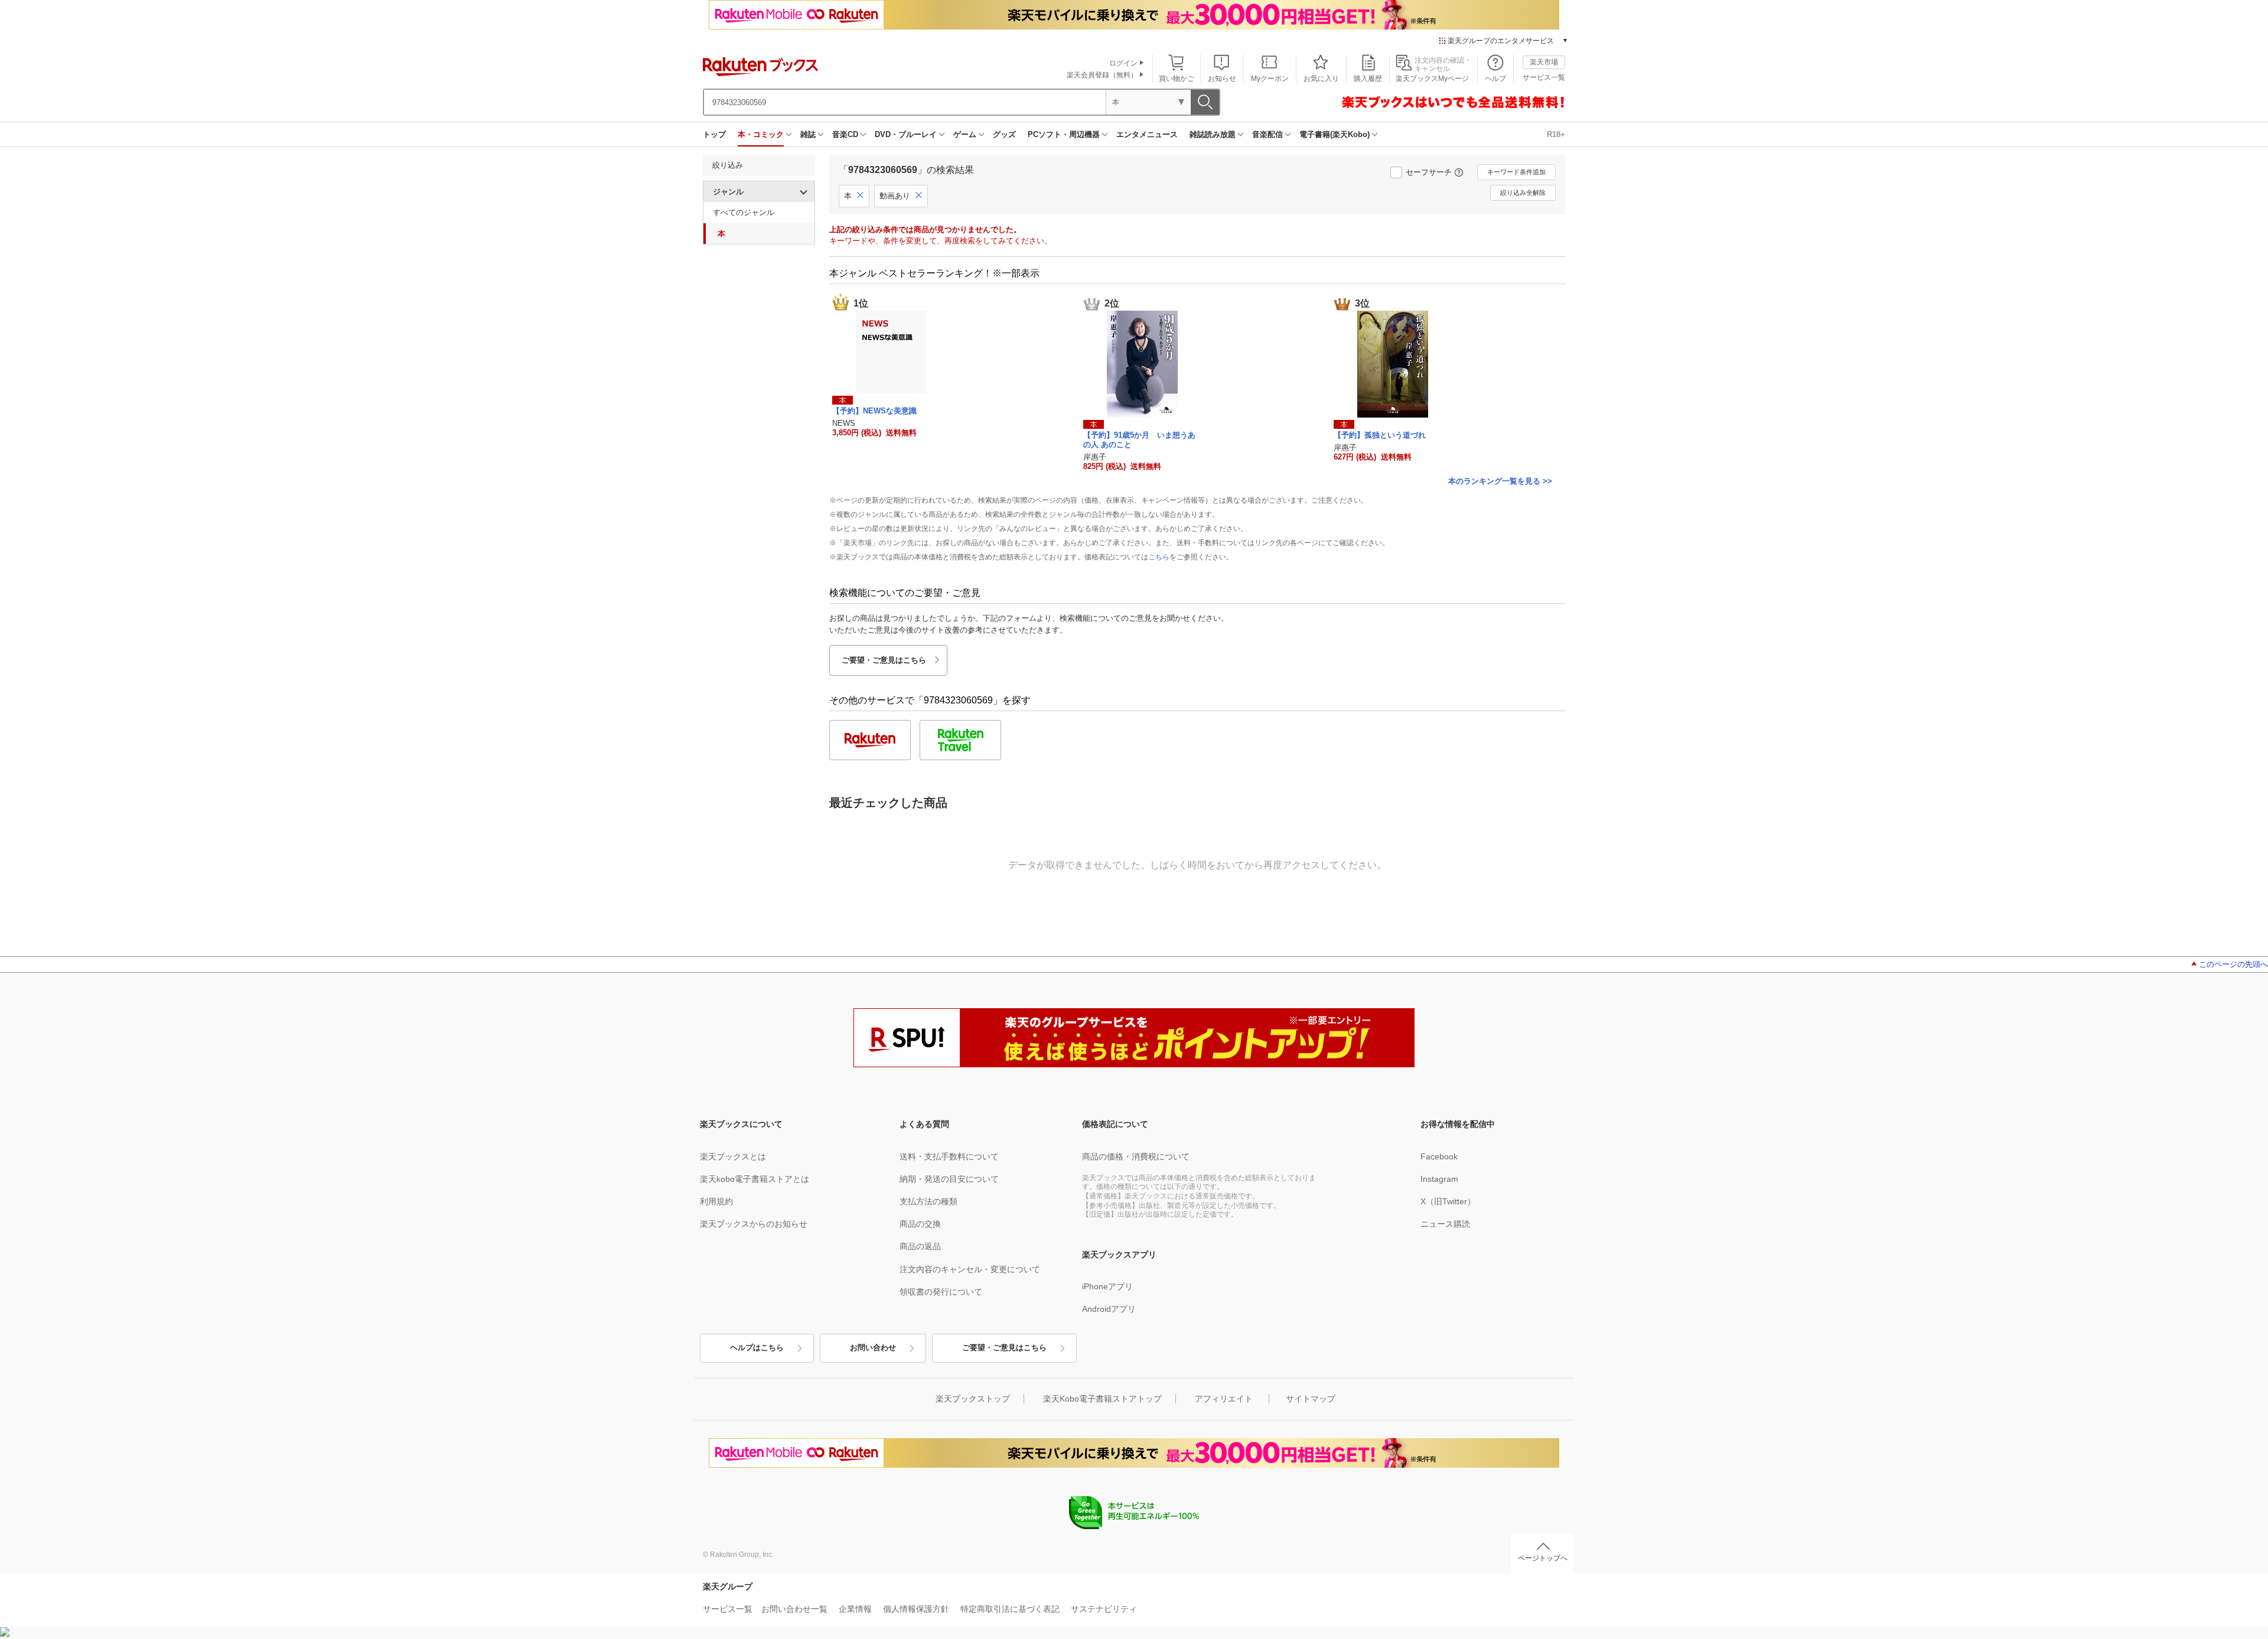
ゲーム (965, 134)
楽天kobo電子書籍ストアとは (755, 1179)
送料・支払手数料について (949, 1156)
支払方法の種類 (928, 1201)
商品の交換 (920, 1224)
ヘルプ (1495, 79)
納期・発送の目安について (949, 1179)
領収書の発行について (941, 1292)
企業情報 (855, 1609)
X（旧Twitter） (1448, 1201)
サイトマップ (1311, 1399)
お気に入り (1321, 79)
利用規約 (716, 1201)
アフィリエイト (1224, 1399)
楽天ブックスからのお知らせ (754, 1224)
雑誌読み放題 (1213, 134)
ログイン (1123, 63)
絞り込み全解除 (1523, 193)
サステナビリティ (1104, 1609)
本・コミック (761, 134)
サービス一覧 (1544, 77)
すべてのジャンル (744, 212)
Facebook (1439, 1156)
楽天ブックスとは (733, 1156)
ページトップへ (1543, 1558)
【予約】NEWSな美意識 (874, 411)
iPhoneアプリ (1107, 1286)
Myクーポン (1270, 79)
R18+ (1556, 134)
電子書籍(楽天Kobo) (1335, 134)
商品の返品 (920, 1246)
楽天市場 (1544, 62)
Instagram (1439, 1179)
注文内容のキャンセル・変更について (970, 1269)
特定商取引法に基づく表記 (1010, 1609)
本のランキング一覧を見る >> (1500, 481)
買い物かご (1177, 79)
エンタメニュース (1147, 134)
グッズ (1004, 134)
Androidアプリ (1109, 1309)
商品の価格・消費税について (1136, 1156)
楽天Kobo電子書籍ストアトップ (1102, 1399)
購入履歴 (1368, 79)
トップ (714, 134)
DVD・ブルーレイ (906, 134)
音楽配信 (1267, 134)
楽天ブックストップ (973, 1399)
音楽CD (845, 134)
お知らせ (1222, 79)
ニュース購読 (1445, 1224)
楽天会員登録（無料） (1102, 75)
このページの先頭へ (2233, 964)
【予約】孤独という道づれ (1380, 435)
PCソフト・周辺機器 (1064, 134)
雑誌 (808, 134)
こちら (1159, 557)
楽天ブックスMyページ (1432, 79)
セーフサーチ (1429, 172)
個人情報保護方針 (916, 1609)
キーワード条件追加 (1516, 172)
